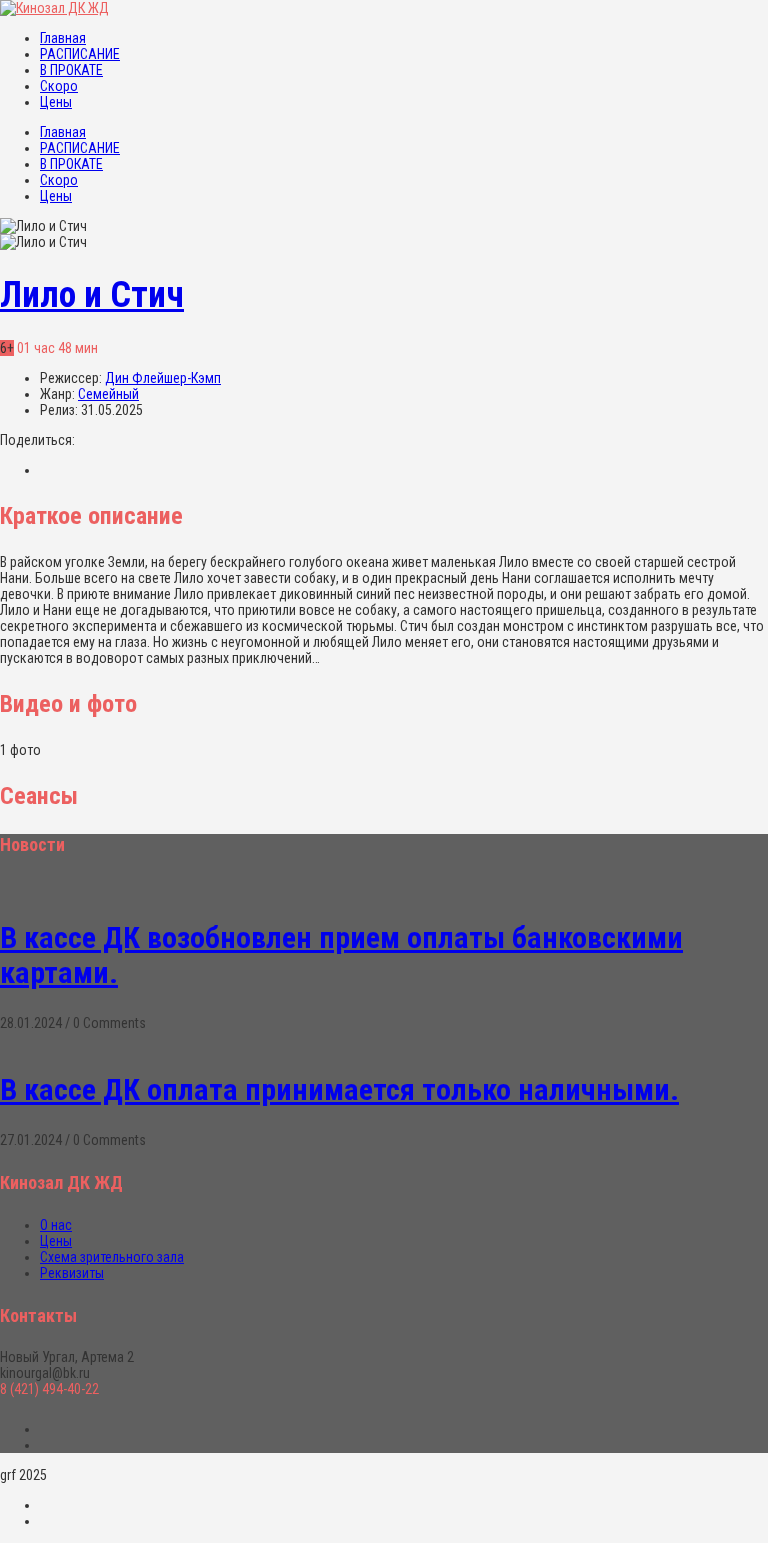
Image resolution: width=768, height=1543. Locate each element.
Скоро (59, 86)
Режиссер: (72, 378)
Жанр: (59, 394)
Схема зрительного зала (112, 1257)
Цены (56, 102)
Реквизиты (72, 1273)
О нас (56, 1225)
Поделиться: (37, 440)
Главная (63, 38)
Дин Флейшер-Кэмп (163, 378)
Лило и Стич (92, 295)
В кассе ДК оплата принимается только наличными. (339, 1089)
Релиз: (60, 410)
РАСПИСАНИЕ (80, 54)
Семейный (108, 394)
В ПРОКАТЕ (71, 70)
